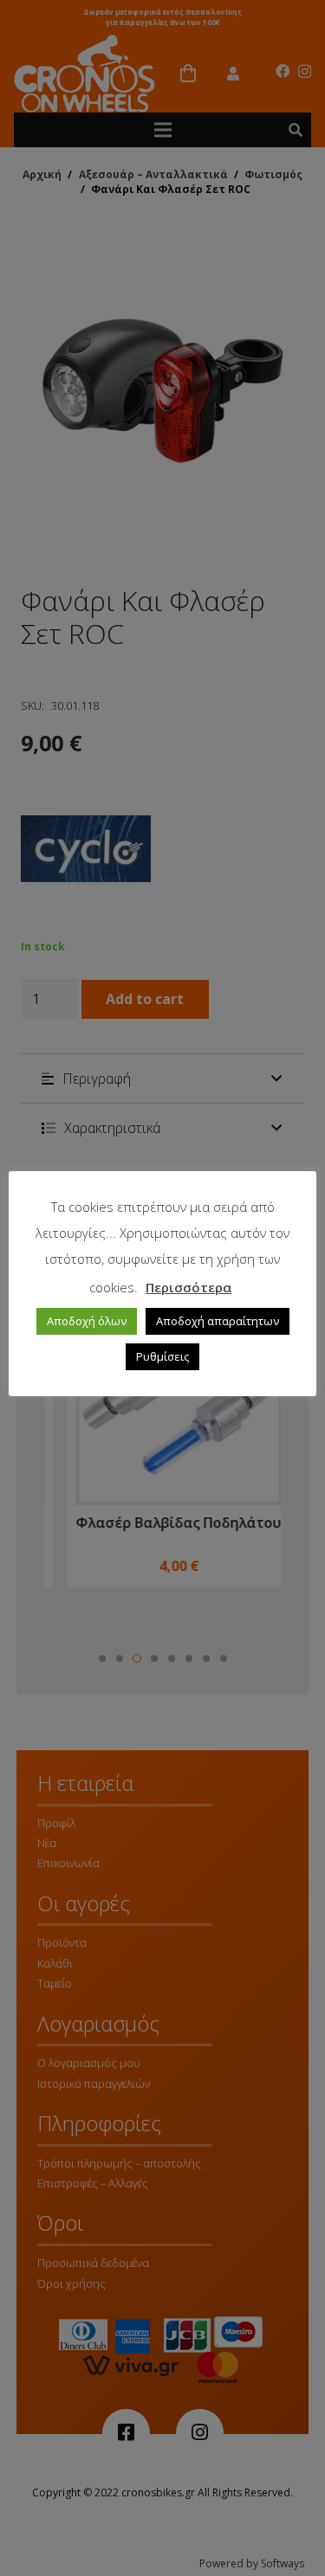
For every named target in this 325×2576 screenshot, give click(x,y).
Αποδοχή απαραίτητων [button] (218, 1321)
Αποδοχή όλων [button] (87, 1321)
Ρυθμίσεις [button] (162, 1356)
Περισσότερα (188, 1287)
